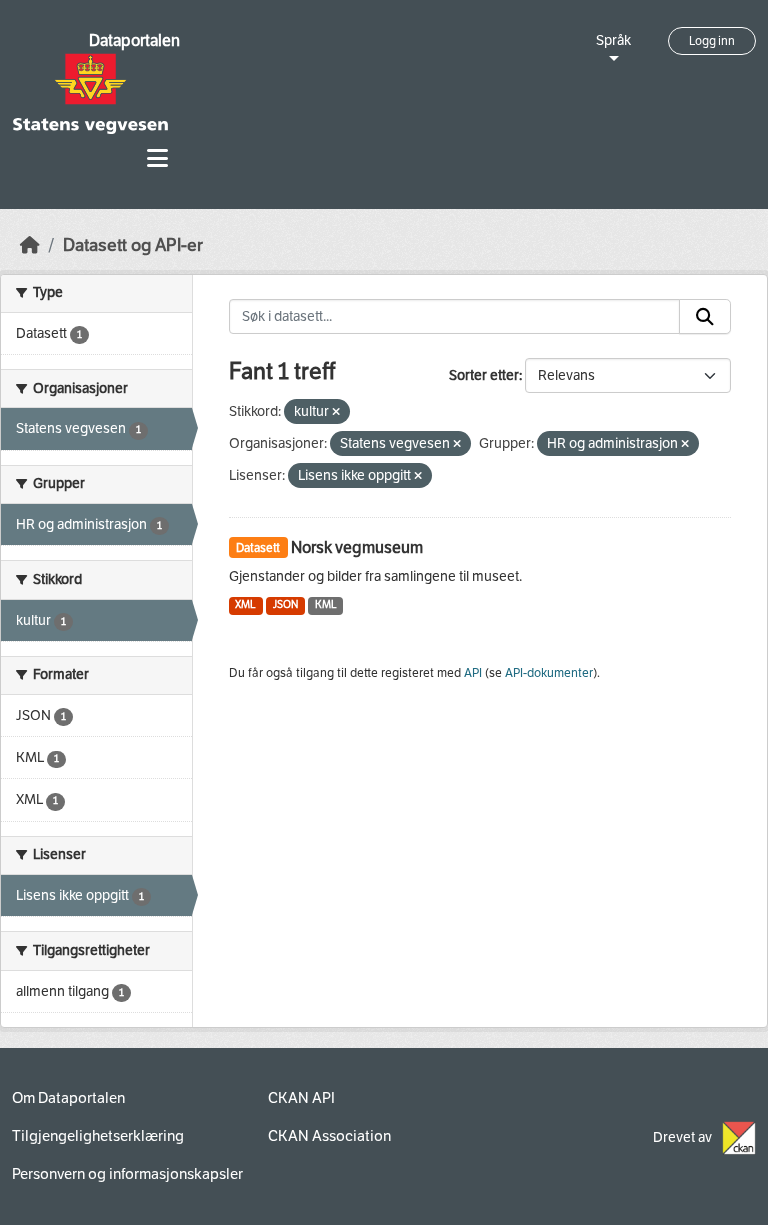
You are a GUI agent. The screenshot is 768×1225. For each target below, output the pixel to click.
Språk (613, 40)
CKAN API (301, 1098)
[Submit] (705, 317)
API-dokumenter (549, 673)
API (473, 673)
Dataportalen (134, 40)
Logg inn (712, 41)
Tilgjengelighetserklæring (98, 1136)
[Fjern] (336, 412)
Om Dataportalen (68, 1098)
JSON (285, 604)
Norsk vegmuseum (357, 547)
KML (326, 604)
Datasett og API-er (133, 245)
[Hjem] (30, 245)
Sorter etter (484, 375)
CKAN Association (329, 1136)
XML (245, 604)
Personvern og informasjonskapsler (127, 1174)
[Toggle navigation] (157, 158)
